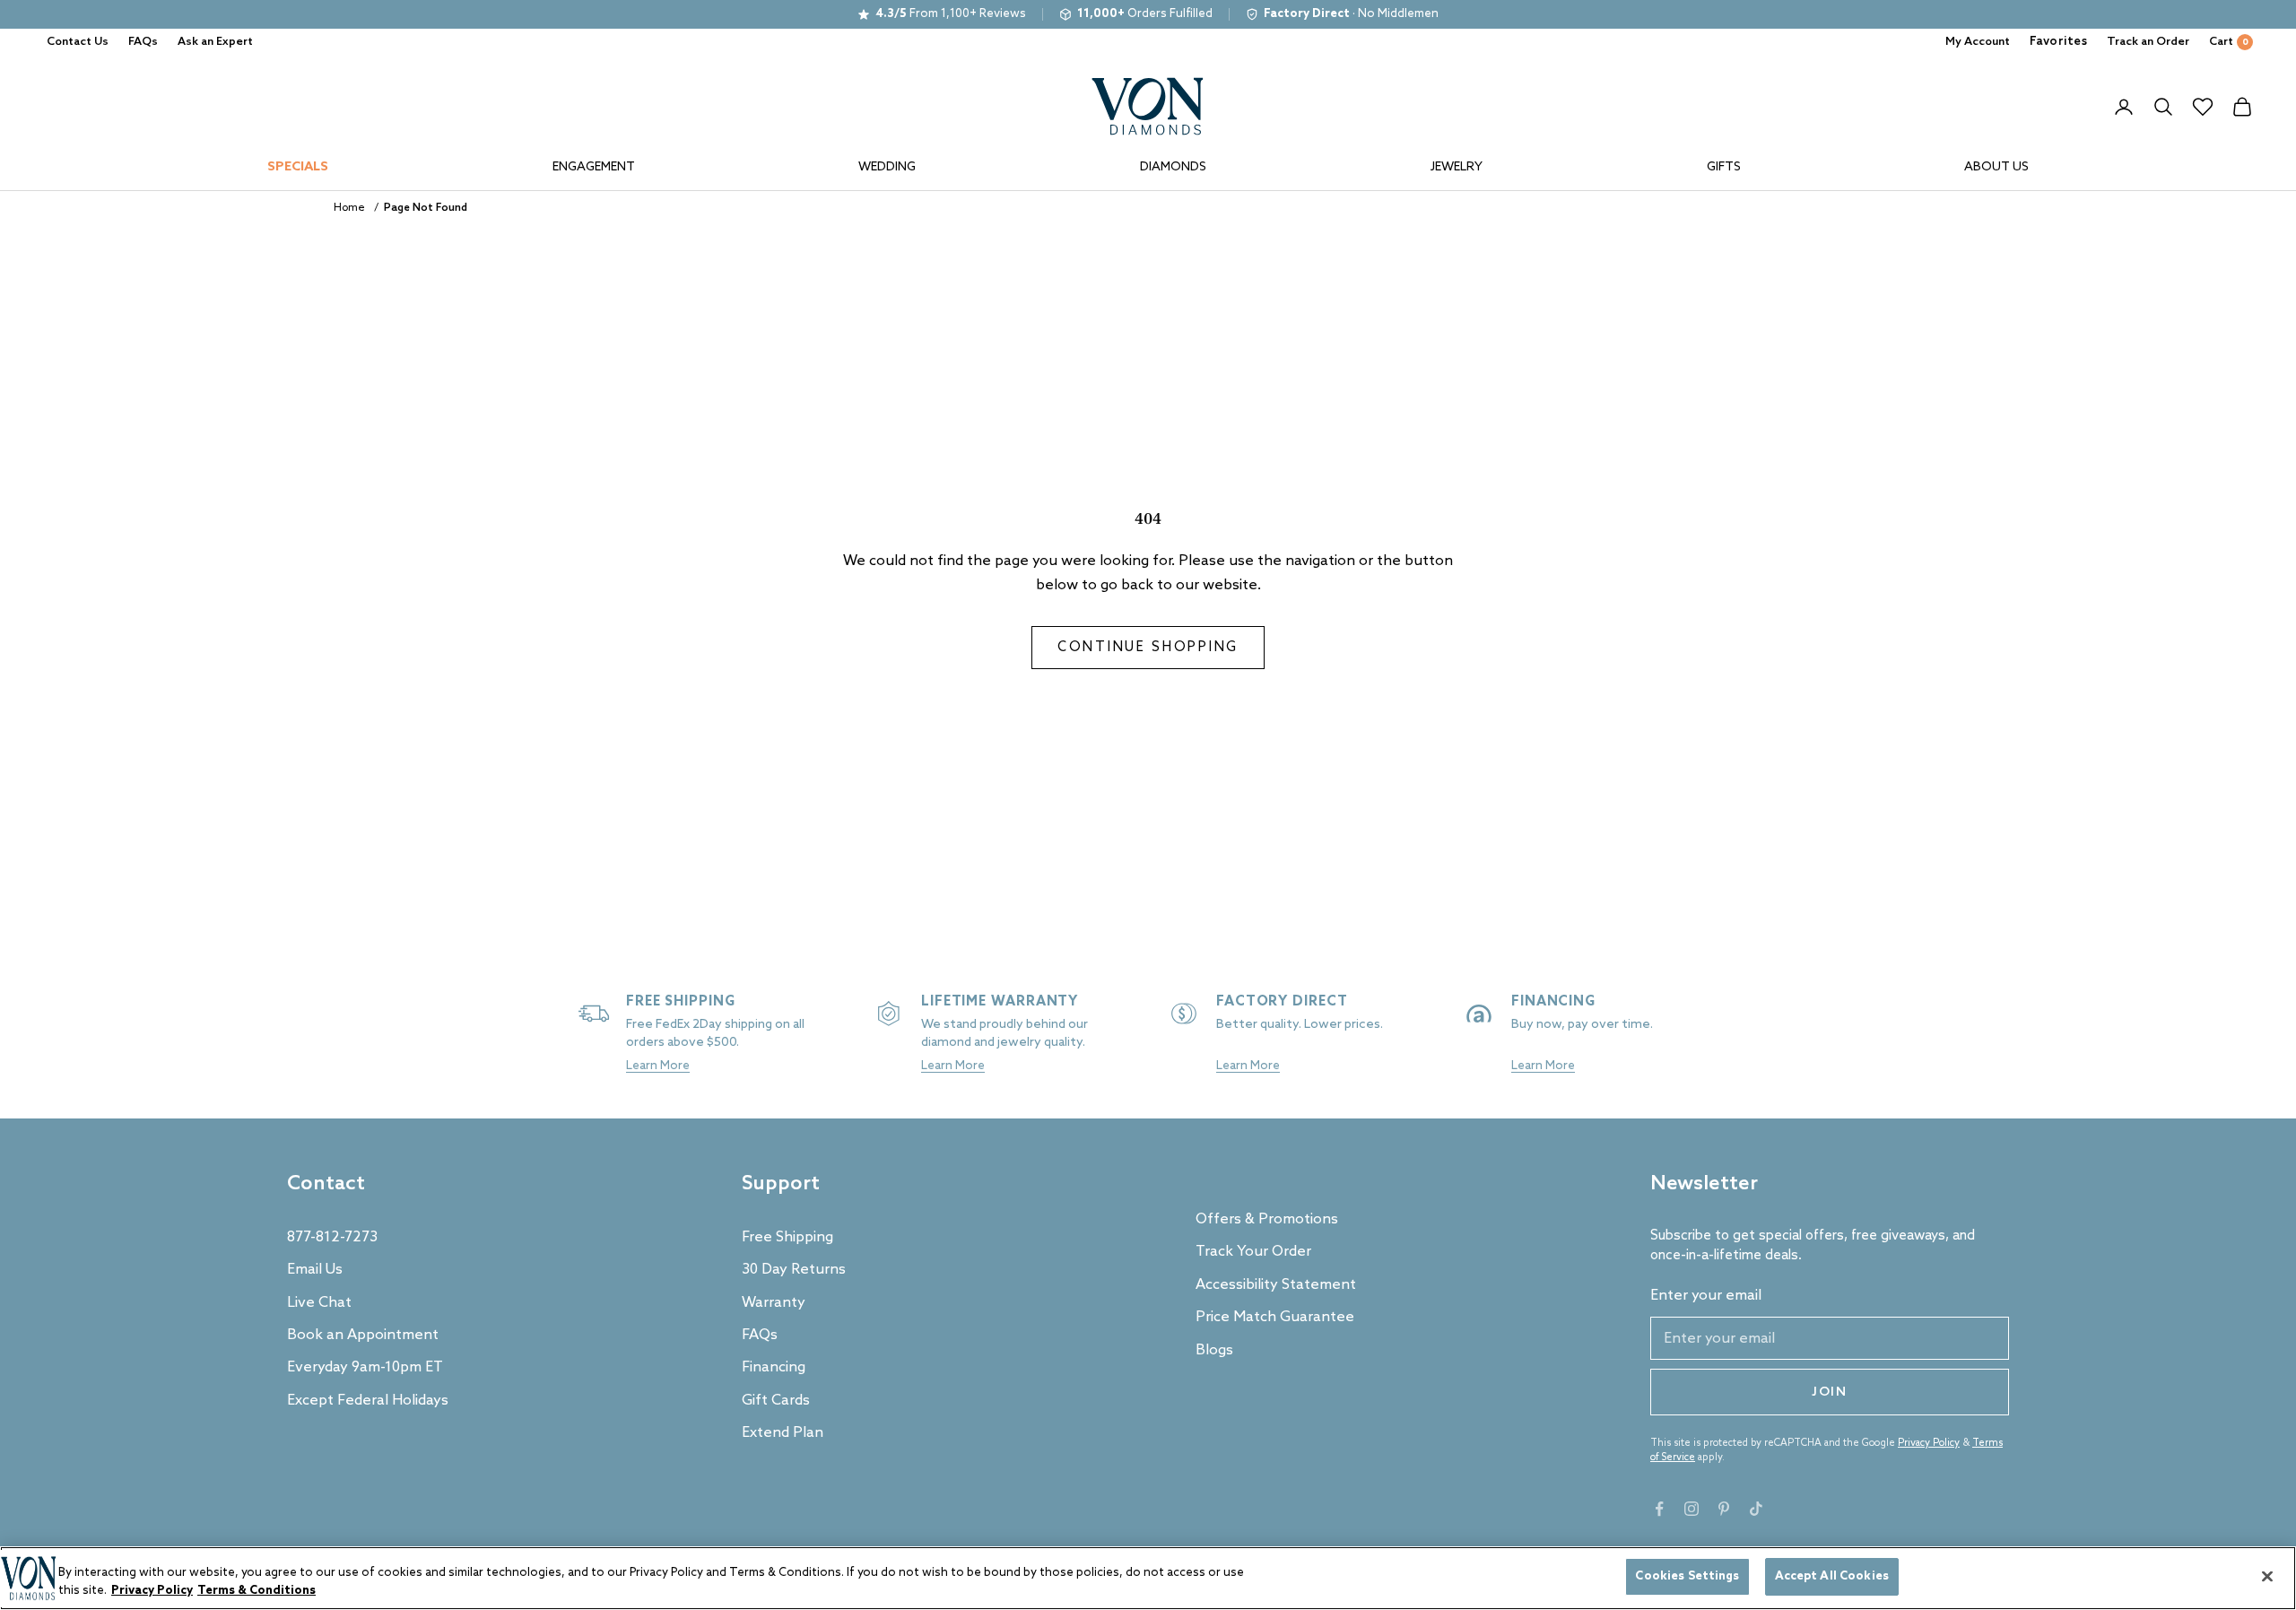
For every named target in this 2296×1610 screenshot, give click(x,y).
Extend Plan (783, 1433)
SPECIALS (298, 167)
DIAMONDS (1173, 167)
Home (349, 208)
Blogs (1214, 1350)
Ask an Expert (215, 42)
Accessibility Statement (1276, 1285)
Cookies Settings (1687, 1576)
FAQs (143, 42)
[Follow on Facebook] (1659, 1509)
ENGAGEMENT (594, 167)
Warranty (774, 1303)
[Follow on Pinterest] (1724, 1509)
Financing (774, 1367)
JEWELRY (1457, 167)
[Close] (2267, 1576)
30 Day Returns (794, 1270)
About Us (1996, 167)
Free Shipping (787, 1237)
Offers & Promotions (1267, 1219)
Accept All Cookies (1832, 1576)
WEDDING (887, 167)
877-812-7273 (332, 1237)
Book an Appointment (363, 1335)
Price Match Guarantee (1275, 1317)
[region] (1148, 1578)
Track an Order (2148, 42)
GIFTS (1724, 167)
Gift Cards (776, 1401)
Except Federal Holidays (368, 1401)
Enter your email (1706, 1296)
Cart (2229, 42)
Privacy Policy (1929, 1443)
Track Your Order (1253, 1252)
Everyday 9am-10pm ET (365, 1367)
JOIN (1830, 1392)
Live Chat (319, 1303)
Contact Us (78, 42)
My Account (1978, 42)
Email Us (315, 1270)
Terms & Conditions (257, 1591)
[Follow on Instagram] (1692, 1509)
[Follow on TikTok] (1756, 1509)
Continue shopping (1148, 648)
